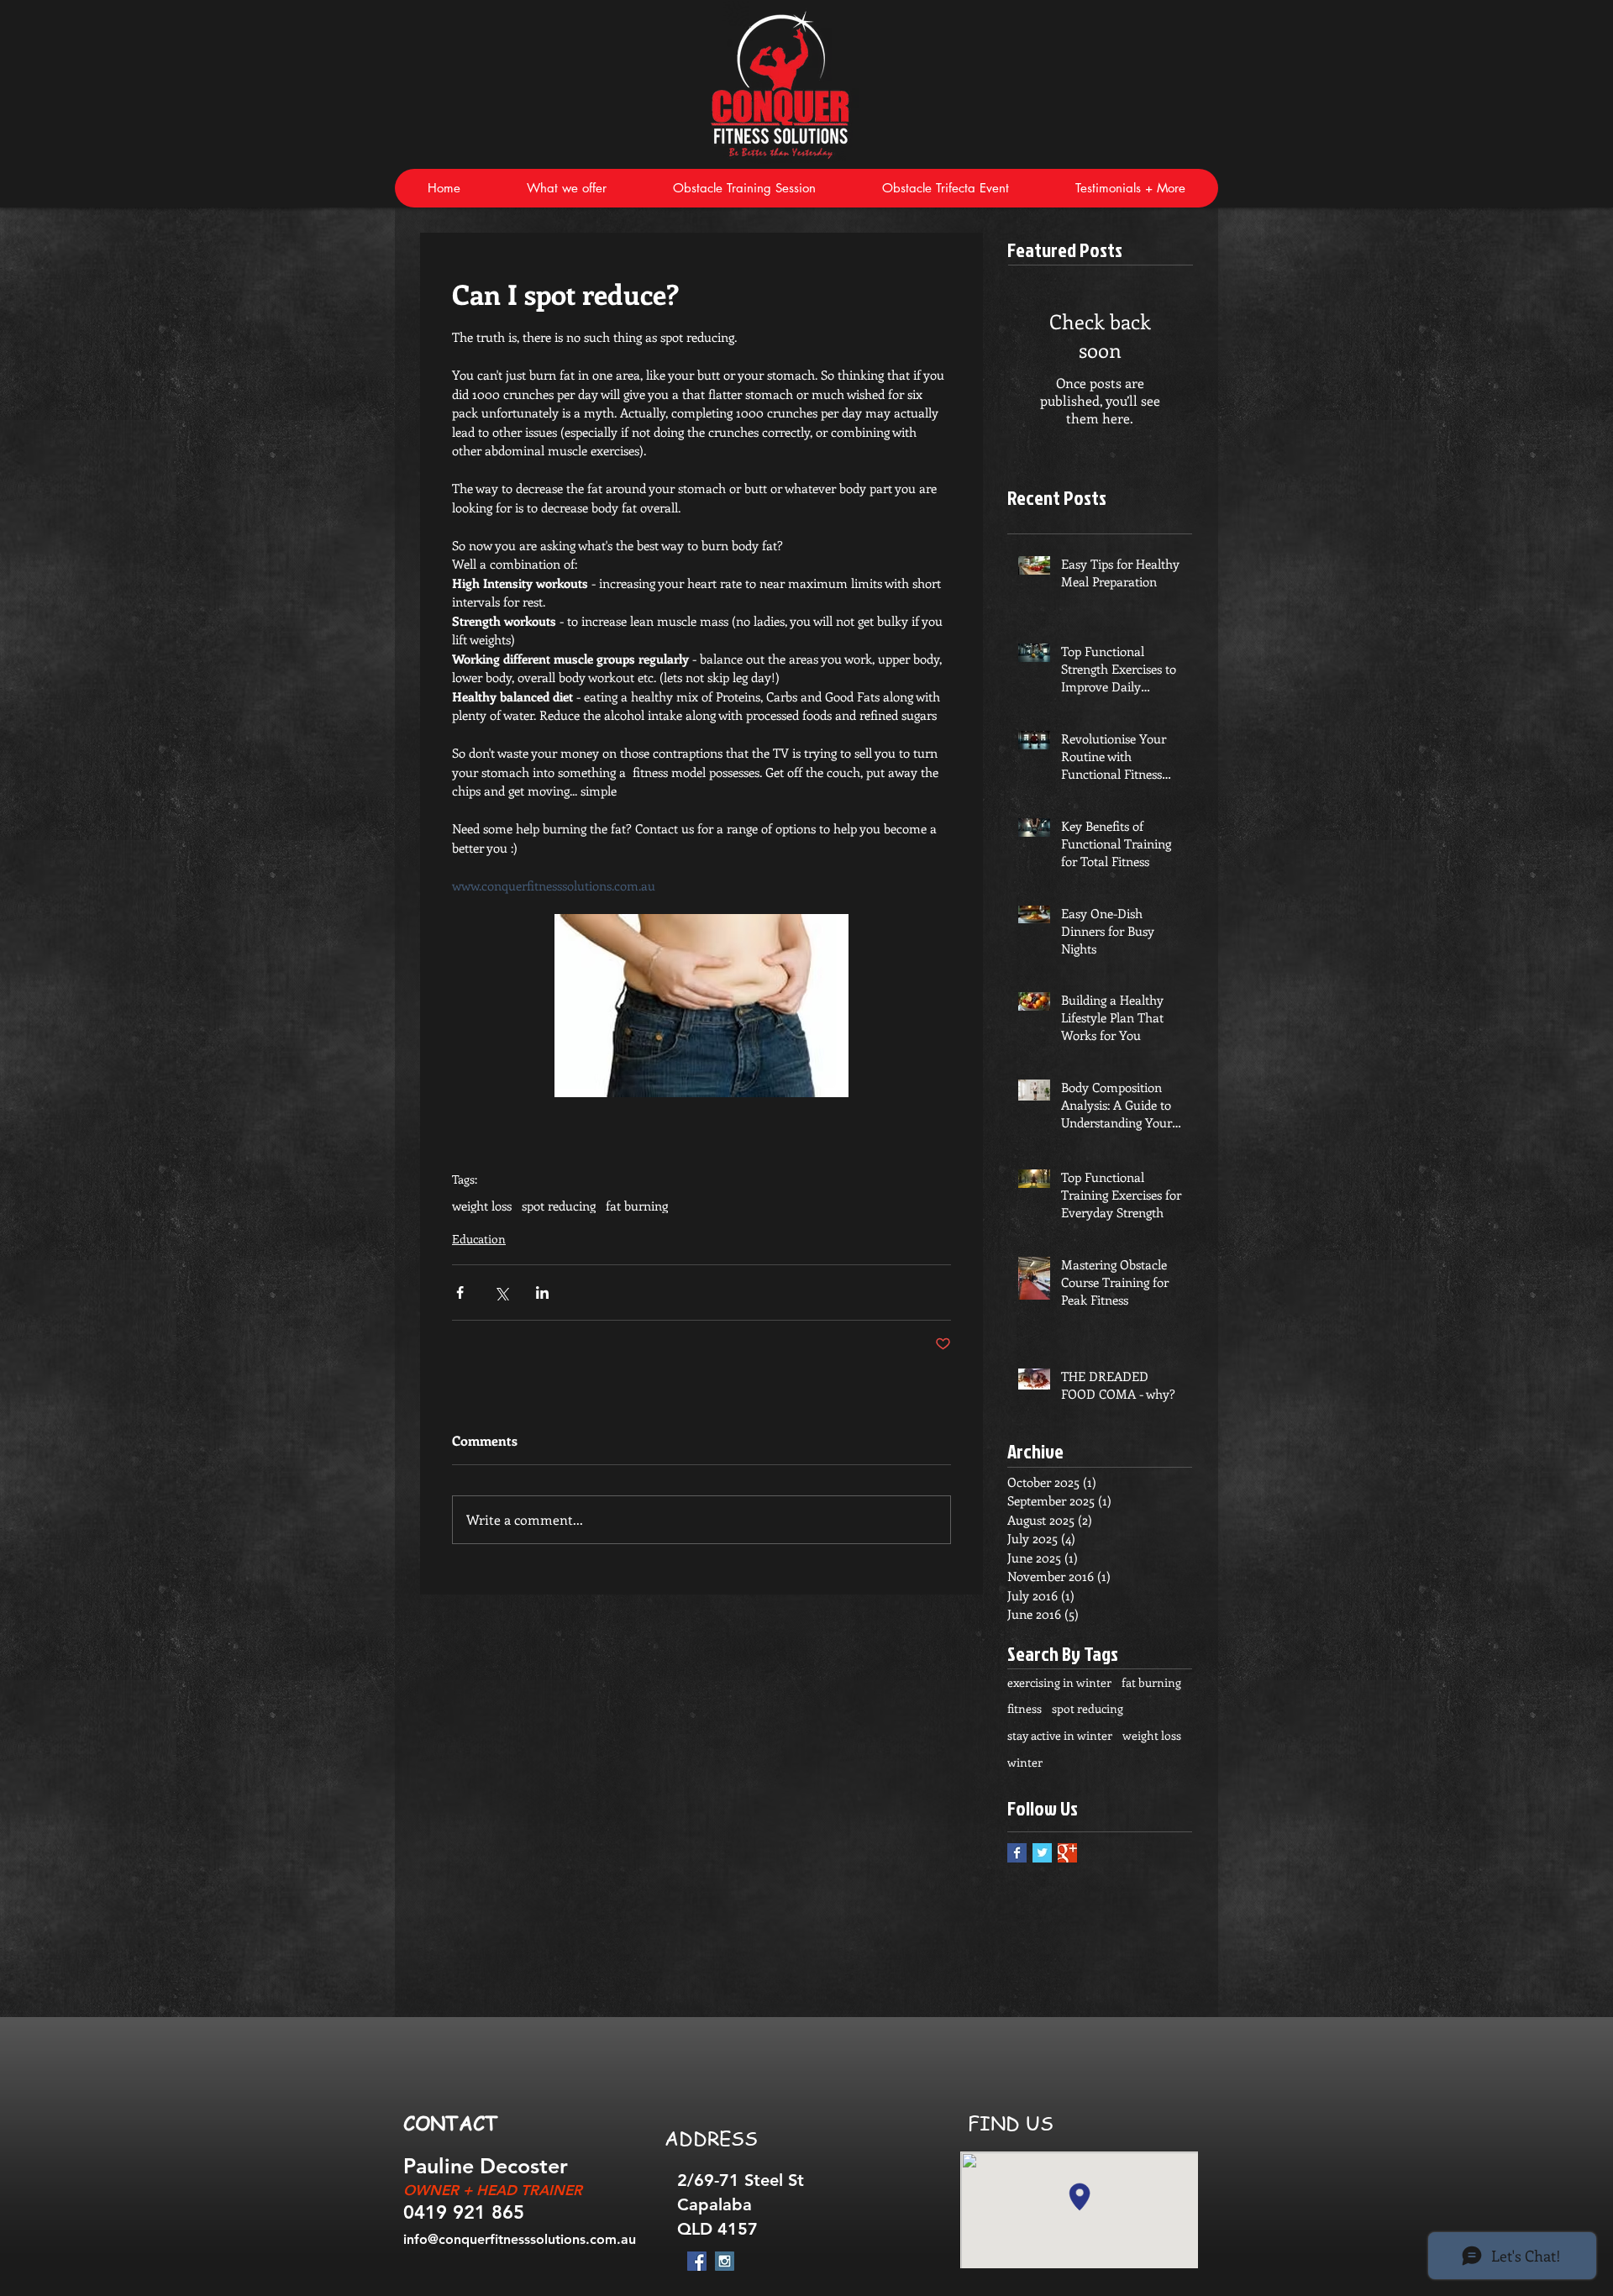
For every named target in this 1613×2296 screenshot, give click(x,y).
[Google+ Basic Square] (1067, 1853)
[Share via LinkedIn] (542, 1292)
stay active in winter (1060, 1735)
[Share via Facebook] (460, 1292)
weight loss (482, 1206)
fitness (1025, 1708)
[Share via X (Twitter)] (501, 1292)
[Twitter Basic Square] (1042, 1853)
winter (1025, 1762)
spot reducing (559, 1206)
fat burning (637, 1206)
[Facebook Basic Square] (1017, 1853)
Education (479, 1239)
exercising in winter (1059, 1682)
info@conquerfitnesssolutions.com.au (520, 2239)
